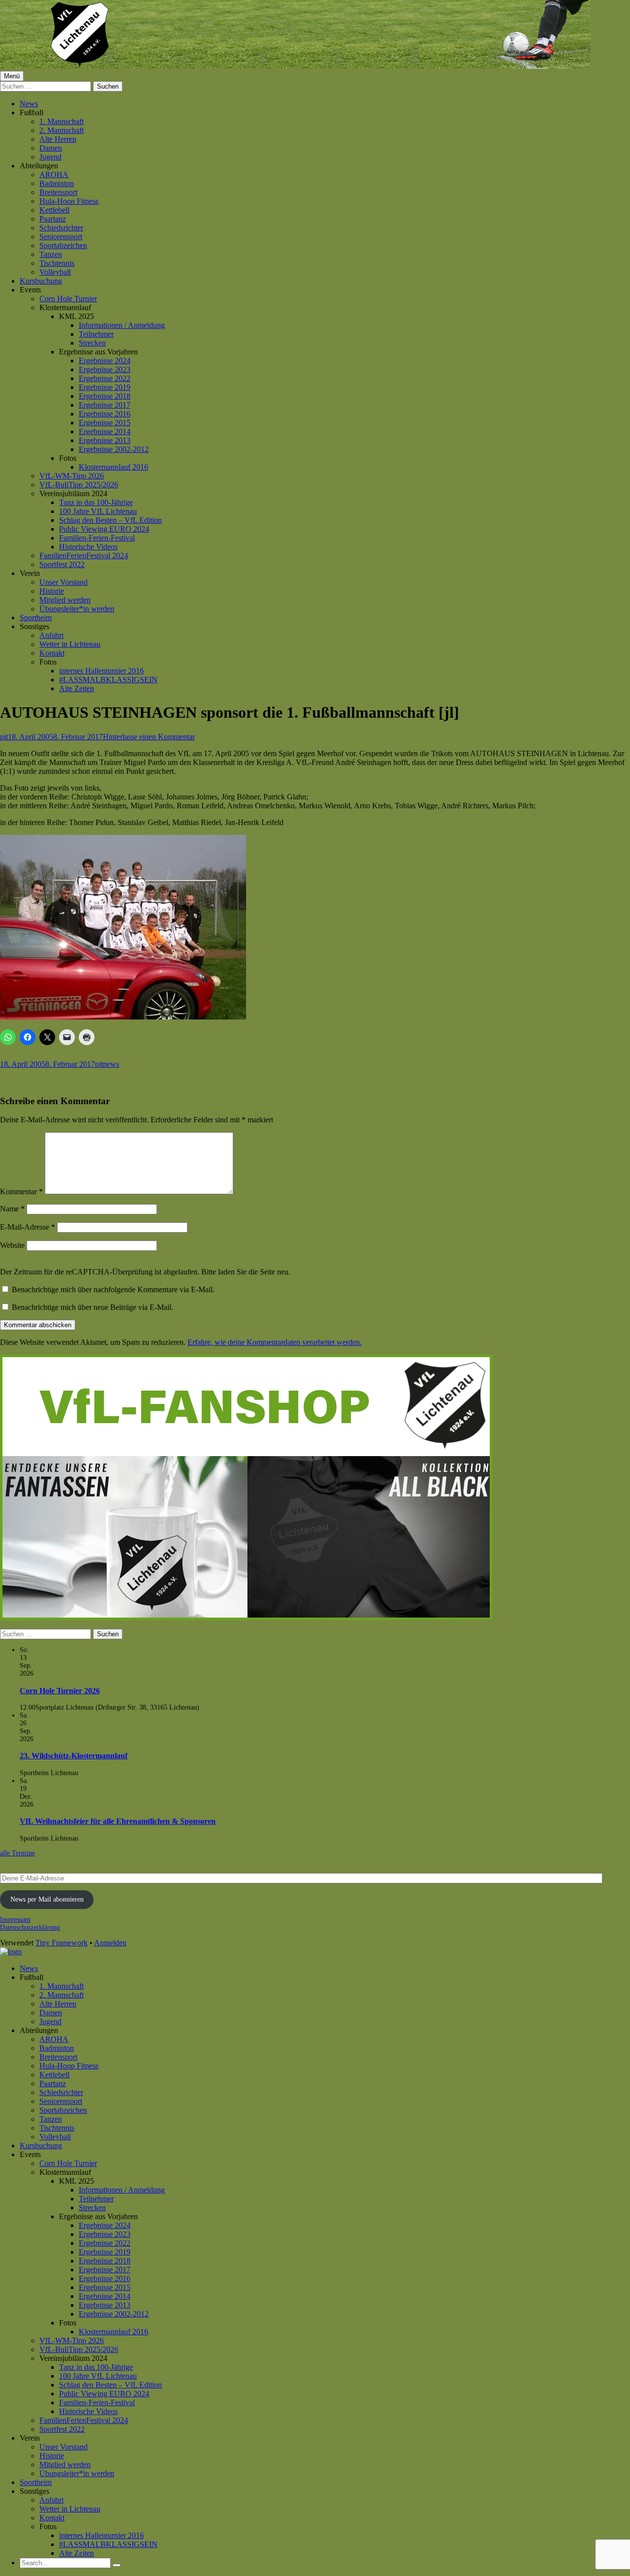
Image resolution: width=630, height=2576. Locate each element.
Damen (51, 148)
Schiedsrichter (61, 228)
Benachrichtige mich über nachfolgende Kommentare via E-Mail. (113, 1289)
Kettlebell (54, 210)
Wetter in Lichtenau (70, 644)
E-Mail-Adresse (28, 1227)
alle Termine (17, 1853)
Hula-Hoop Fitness (69, 201)
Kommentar (21, 1192)
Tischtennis (57, 263)
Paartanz (53, 219)
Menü (12, 76)
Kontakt (52, 653)
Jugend (50, 157)
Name (12, 1209)
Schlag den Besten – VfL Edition (110, 520)
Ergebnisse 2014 (105, 431)
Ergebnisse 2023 (105, 369)
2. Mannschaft (62, 130)
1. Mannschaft (62, 121)
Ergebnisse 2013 (105, 440)
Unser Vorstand (63, 582)
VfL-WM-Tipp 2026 (72, 476)
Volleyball (55, 272)
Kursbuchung (41, 281)
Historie (52, 591)
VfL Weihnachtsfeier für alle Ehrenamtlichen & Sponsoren (118, 1821)
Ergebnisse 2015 (105, 423)
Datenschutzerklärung (30, 1927)
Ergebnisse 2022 (105, 378)
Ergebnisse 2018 (105, 396)
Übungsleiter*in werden (77, 609)
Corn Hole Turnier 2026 (60, 1691)
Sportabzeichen (63, 245)
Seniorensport (61, 237)
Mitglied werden (65, 600)
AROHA (54, 175)
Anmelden (110, 1943)
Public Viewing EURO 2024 (104, 529)
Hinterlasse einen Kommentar (149, 737)
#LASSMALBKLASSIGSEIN (108, 680)
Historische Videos (88, 547)
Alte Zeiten (77, 688)
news (111, 1064)
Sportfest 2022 (62, 564)
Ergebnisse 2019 (105, 387)
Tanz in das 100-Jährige (96, 502)
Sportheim (36, 618)
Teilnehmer (96, 334)
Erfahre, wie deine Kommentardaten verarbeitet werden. (275, 1342)
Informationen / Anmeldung (122, 325)
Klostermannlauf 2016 (113, 467)
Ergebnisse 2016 (105, 414)
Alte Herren (58, 139)
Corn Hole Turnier (68, 299)
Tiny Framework (62, 1943)
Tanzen (51, 254)
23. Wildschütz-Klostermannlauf (74, 1756)
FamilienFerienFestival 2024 (84, 556)
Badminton (57, 183)
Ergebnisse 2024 (105, 361)
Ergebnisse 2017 (105, 405)
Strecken (92, 343)
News (29, 104)
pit (4, 737)
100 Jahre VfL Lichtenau (98, 511)
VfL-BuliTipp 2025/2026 (79, 485)
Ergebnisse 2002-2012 (114, 449)
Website (12, 1245)
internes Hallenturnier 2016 (101, 671)
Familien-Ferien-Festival (97, 538)
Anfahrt (51, 635)
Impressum (15, 1920)
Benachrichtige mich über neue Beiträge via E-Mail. (93, 1307)
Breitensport (58, 192)
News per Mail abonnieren (47, 1899)
